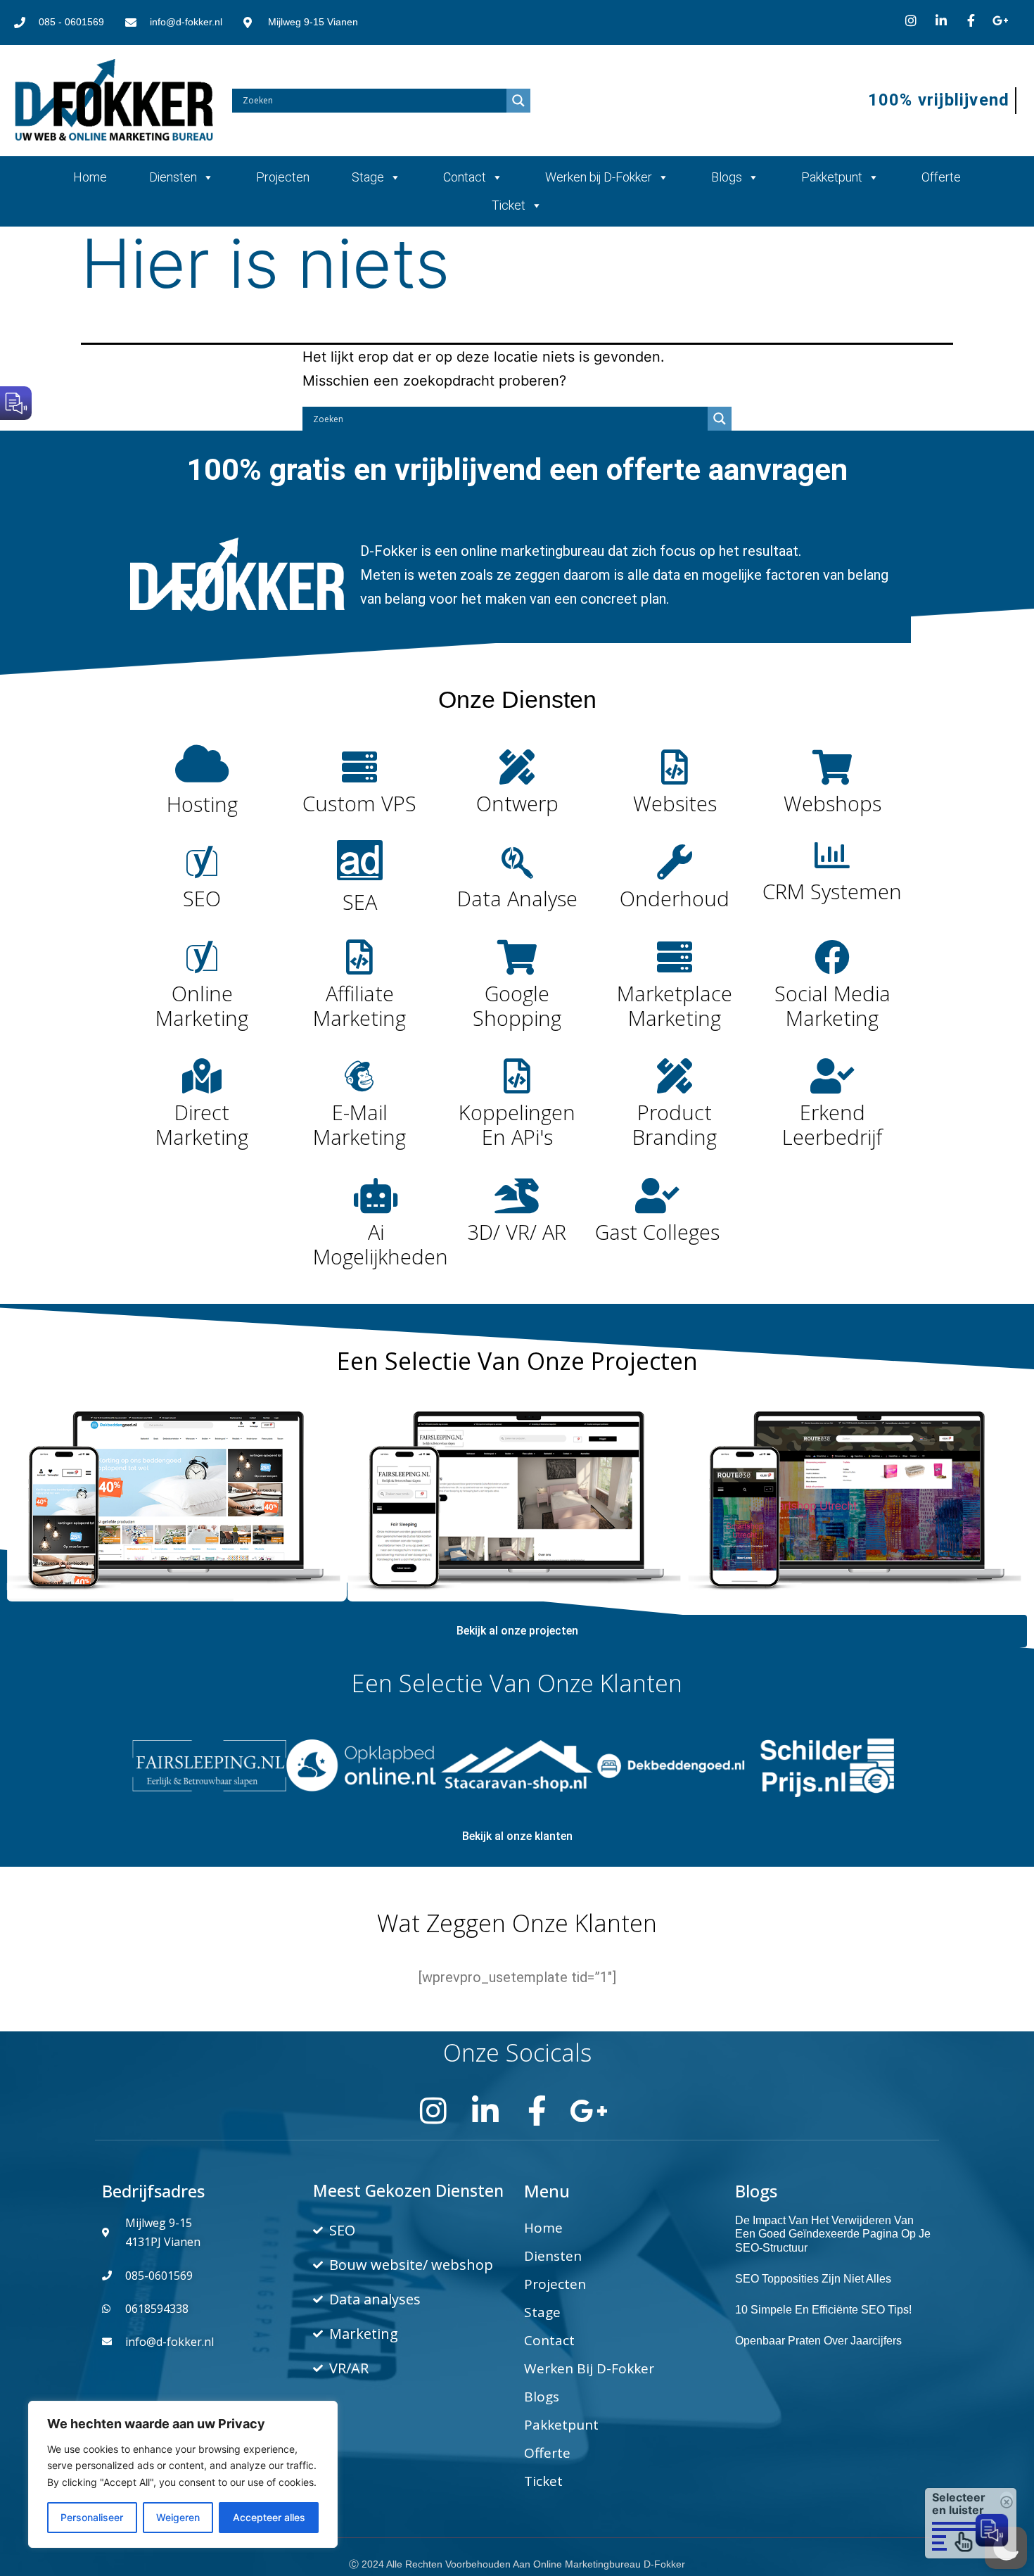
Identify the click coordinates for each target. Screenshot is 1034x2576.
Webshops (832, 803)
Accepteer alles (269, 2517)
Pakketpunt (832, 177)
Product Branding (675, 1124)
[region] (183, 2474)
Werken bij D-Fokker (599, 177)
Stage (368, 177)
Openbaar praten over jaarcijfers (818, 2341)
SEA (360, 902)
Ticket (509, 205)
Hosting (202, 804)
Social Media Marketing (832, 1005)
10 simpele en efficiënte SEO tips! (823, 2310)
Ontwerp (517, 803)
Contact (465, 177)
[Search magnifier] (518, 101)
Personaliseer (92, 2517)
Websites (675, 803)
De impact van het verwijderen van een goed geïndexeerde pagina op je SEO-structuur (833, 2234)
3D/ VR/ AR (517, 1232)
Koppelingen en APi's (517, 1124)
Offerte (941, 177)
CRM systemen (832, 891)
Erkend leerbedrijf (832, 1124)
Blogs (727, 177)
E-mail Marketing (359, 1124)
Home (90, 177)
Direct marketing (202, 1124)
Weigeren (178, 2517)
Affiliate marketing (359, 1005)
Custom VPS (359, 803)
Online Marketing (202, 1005)
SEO (202, 898)
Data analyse (517, 898)
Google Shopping (517, 1005)
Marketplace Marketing (675, 1005)
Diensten (173, 177)
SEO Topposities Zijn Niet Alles (813, 2279)
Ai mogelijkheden (381, 1244)
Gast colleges (657, 1232)
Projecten (283, 177)
